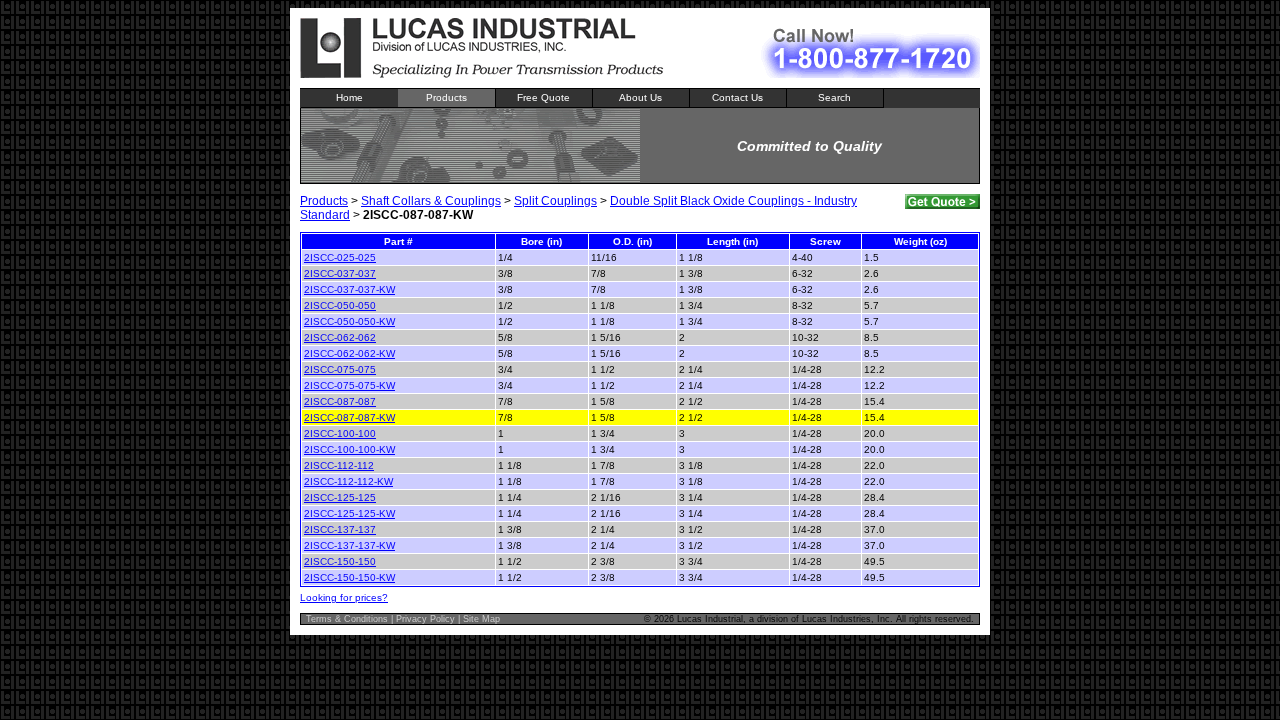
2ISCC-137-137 (340, 529)
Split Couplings (555, 201)
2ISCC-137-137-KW (349, 545)
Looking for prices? (344, 597)
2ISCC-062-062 (340, 337)
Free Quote (543, 97)
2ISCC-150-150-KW (349, 577)
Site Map (481, 619)
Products (446, 97)
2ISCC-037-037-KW (349, 289)
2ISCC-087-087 (340, 401)
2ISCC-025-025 (340, 257)
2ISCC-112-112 (339, 465)
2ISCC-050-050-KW (349, 321)
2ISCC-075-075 (340, 369)
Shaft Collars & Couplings (431, 201)
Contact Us (737, 97)
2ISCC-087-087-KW (349, 417)
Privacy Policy (425, 619)
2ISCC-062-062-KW (349, 353)
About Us (640, 97)
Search (834, 97)
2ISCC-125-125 (340, 497)
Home (349, 97)
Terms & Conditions (347, 619)
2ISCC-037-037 (340, 273)
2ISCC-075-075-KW (349, 385)
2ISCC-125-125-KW (349, 513)
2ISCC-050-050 (340, 305)
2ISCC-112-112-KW (348, 481)
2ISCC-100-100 (340, 433)
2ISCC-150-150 (340, 561)
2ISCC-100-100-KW (349, 449)
